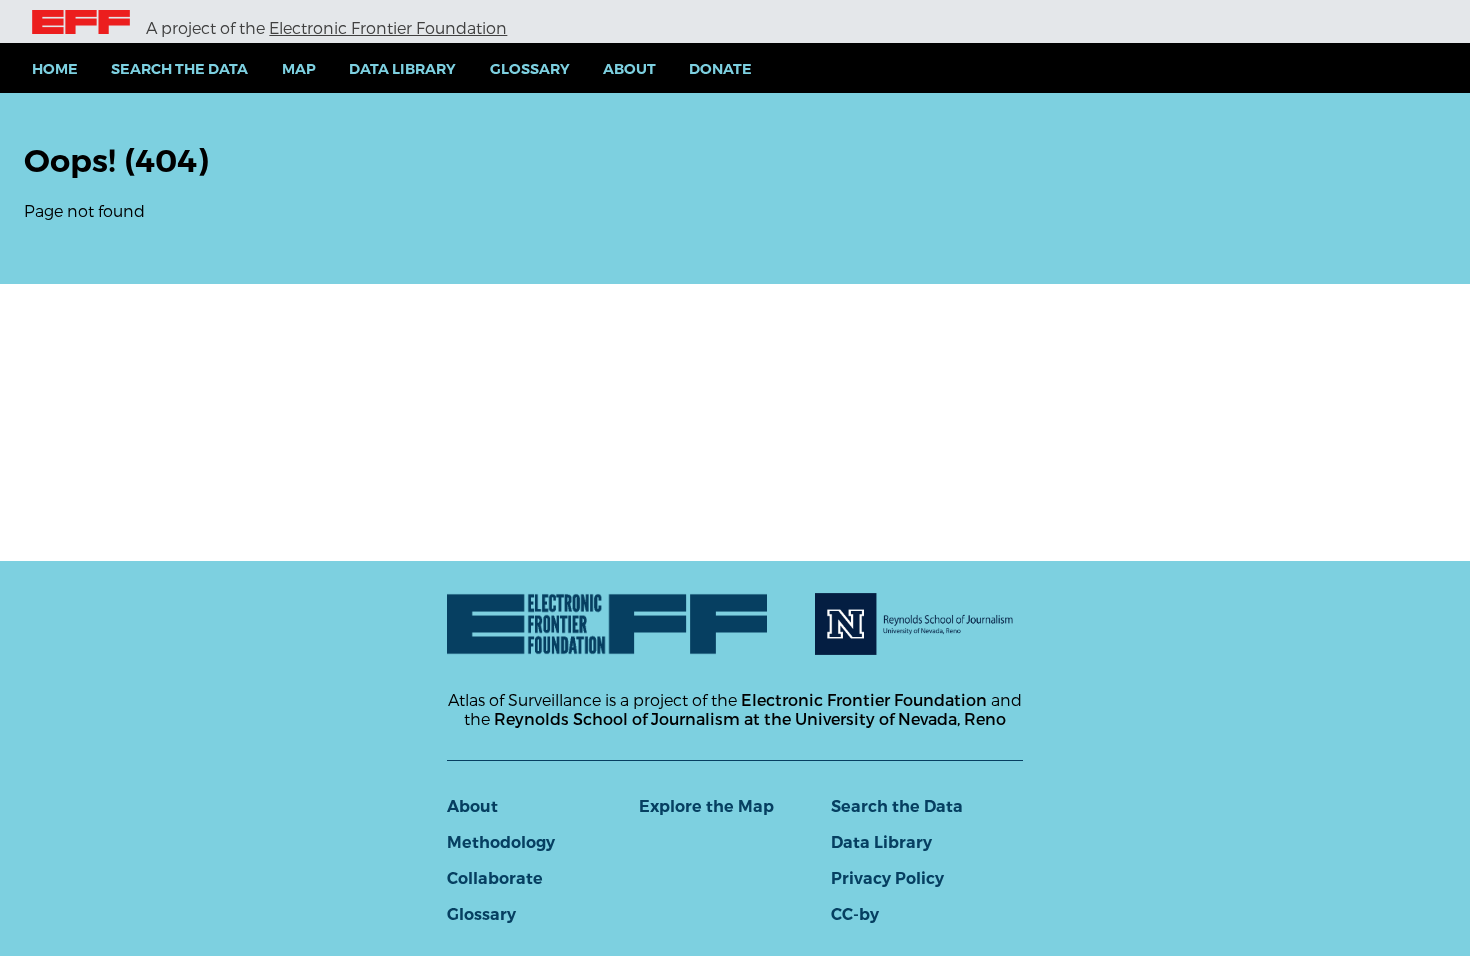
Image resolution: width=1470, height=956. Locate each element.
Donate (720, 69)
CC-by (855, 914)
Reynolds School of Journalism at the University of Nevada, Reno (750, 718)
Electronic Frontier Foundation (388, 27)
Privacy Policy (887, 878)
